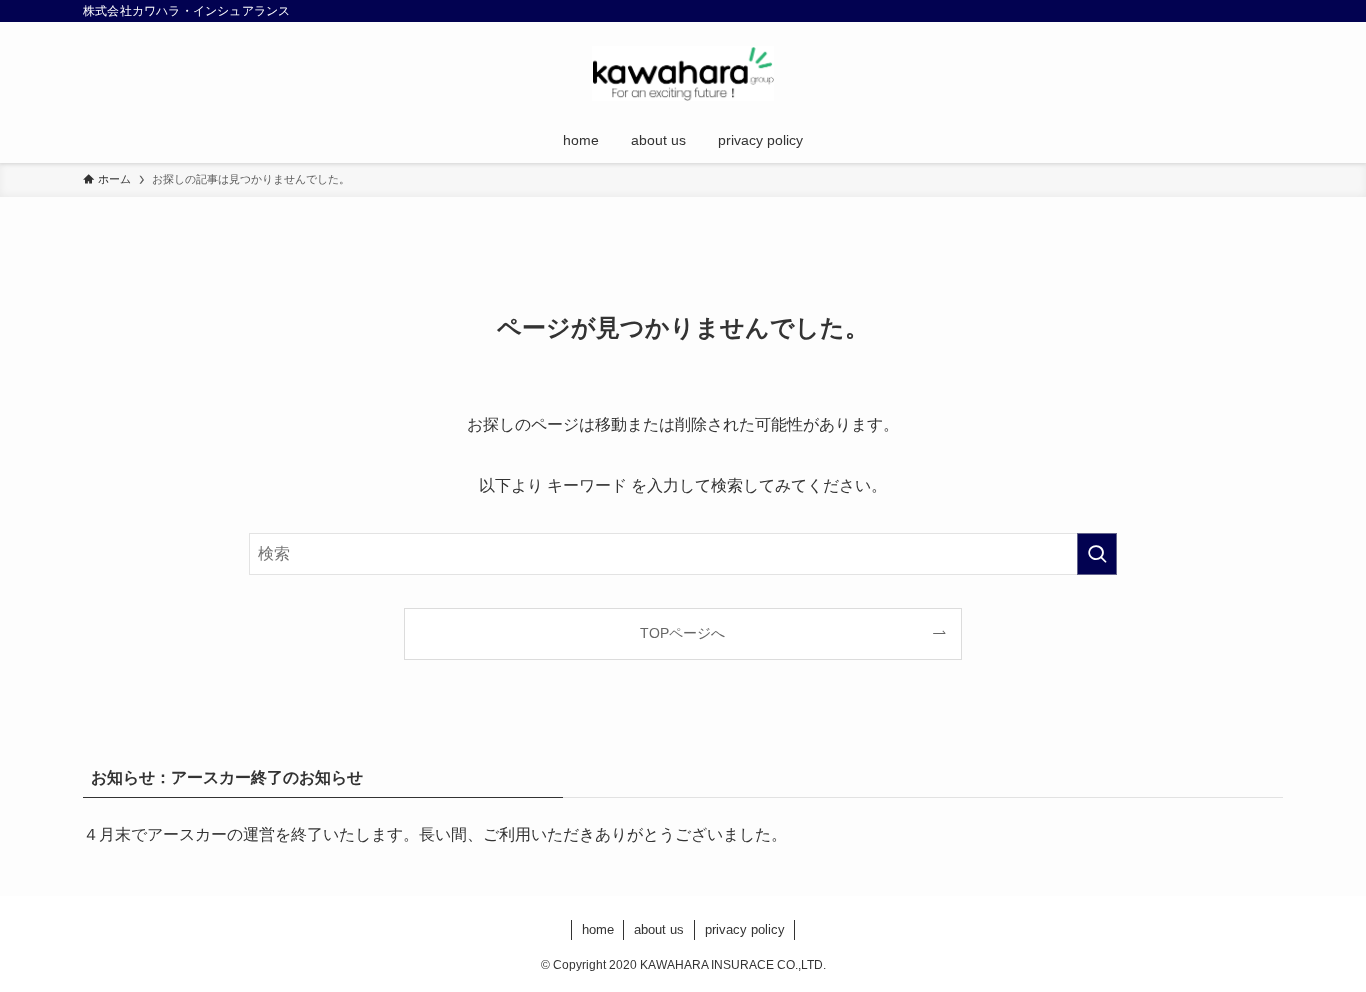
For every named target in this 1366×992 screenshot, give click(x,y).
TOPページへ (682, 633)
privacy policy (745, 929)
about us (659, 929)
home (598, 929)
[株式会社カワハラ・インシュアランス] (683, 73)
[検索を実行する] (1097, 554)
